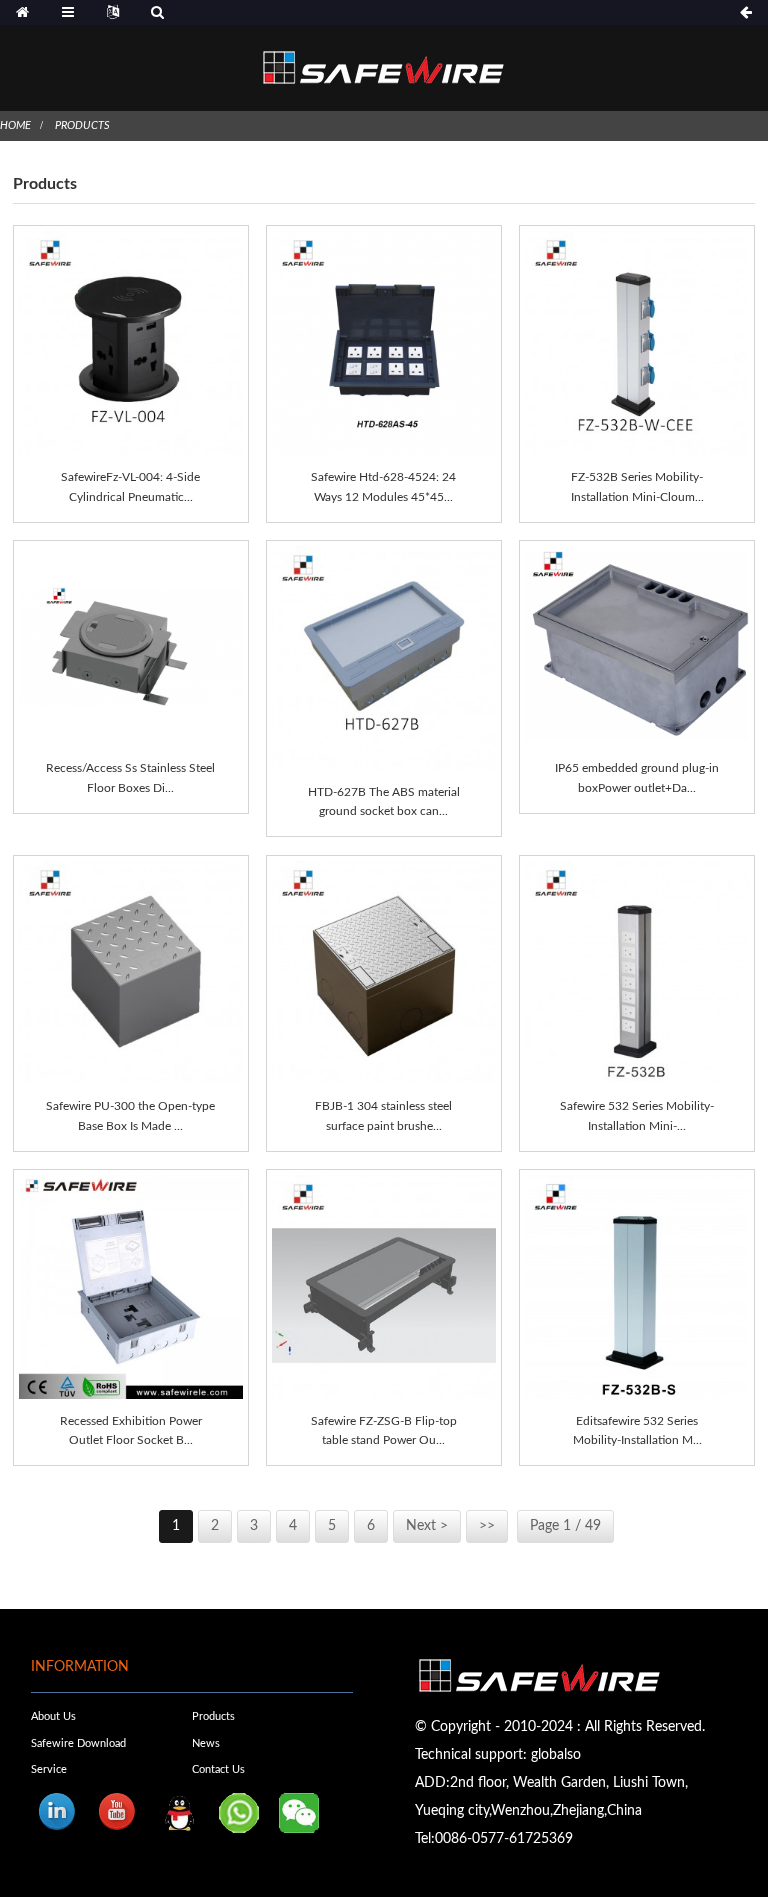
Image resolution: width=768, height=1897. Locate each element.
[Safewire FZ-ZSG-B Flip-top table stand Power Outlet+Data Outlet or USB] (383, 1286)
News (206, 1743)
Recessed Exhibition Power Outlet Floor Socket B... (131, 1430)
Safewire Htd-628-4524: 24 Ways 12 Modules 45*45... (383, 486)
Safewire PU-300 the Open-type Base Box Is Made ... (130, 1115)
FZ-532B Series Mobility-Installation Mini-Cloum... (637, 486)
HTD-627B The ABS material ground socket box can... (384, 801)
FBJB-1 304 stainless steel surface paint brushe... (383, 1115)
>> (487, 1526)
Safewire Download (78, 1743)
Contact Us (218, 1769)
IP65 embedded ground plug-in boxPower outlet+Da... (637, 777)
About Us (53, 1716)
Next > (427, 1526)
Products (82, 125)
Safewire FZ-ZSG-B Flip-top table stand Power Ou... (384, 1430)
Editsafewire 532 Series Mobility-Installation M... (637, 1430)
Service (49, 1769)
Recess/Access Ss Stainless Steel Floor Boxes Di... (130, 777)
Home (15, 125)
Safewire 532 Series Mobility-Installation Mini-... (637, 1115)
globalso (556, 1755)
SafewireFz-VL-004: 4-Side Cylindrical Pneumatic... (130, 486)
